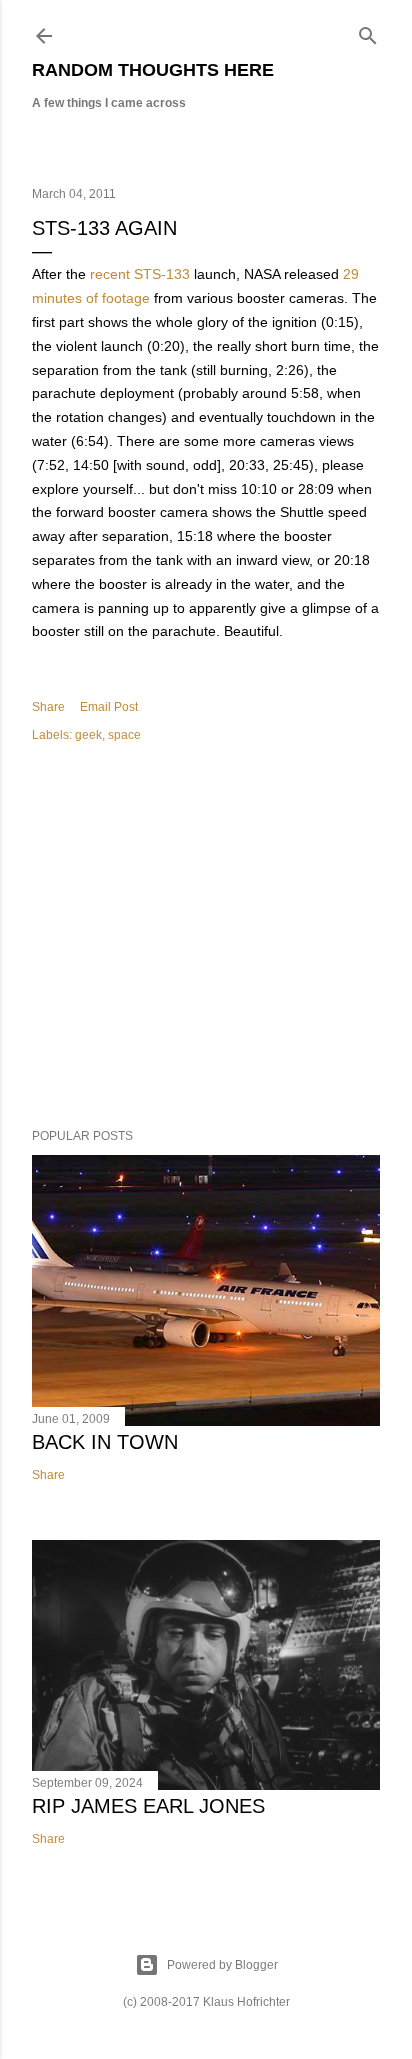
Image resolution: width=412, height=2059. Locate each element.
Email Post (109, 707)
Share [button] (48, 707)
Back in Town (105, 1442)
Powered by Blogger (222, 1965)
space (124, 735)
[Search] (368, 31)
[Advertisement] (206, 939)
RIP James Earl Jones (148, 1806)
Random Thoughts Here (153, 70)
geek (88, 735)
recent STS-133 (140, 274)
